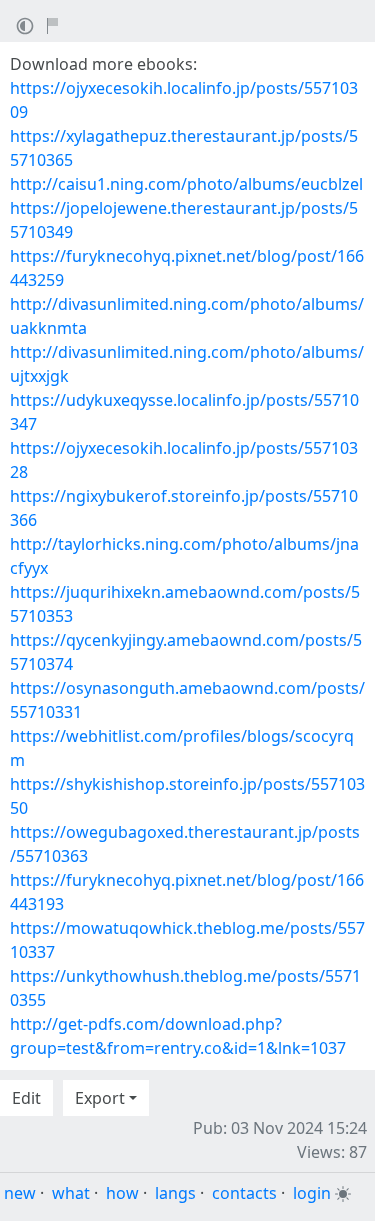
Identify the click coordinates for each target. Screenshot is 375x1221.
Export (100, 1098)
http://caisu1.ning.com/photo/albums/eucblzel (186, 184)
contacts (244, 1193)
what (71, 1193)
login (312, 1193)
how (122, 1193)
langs (175, 1193)
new (20, 1193)
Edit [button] (26, 1098)
